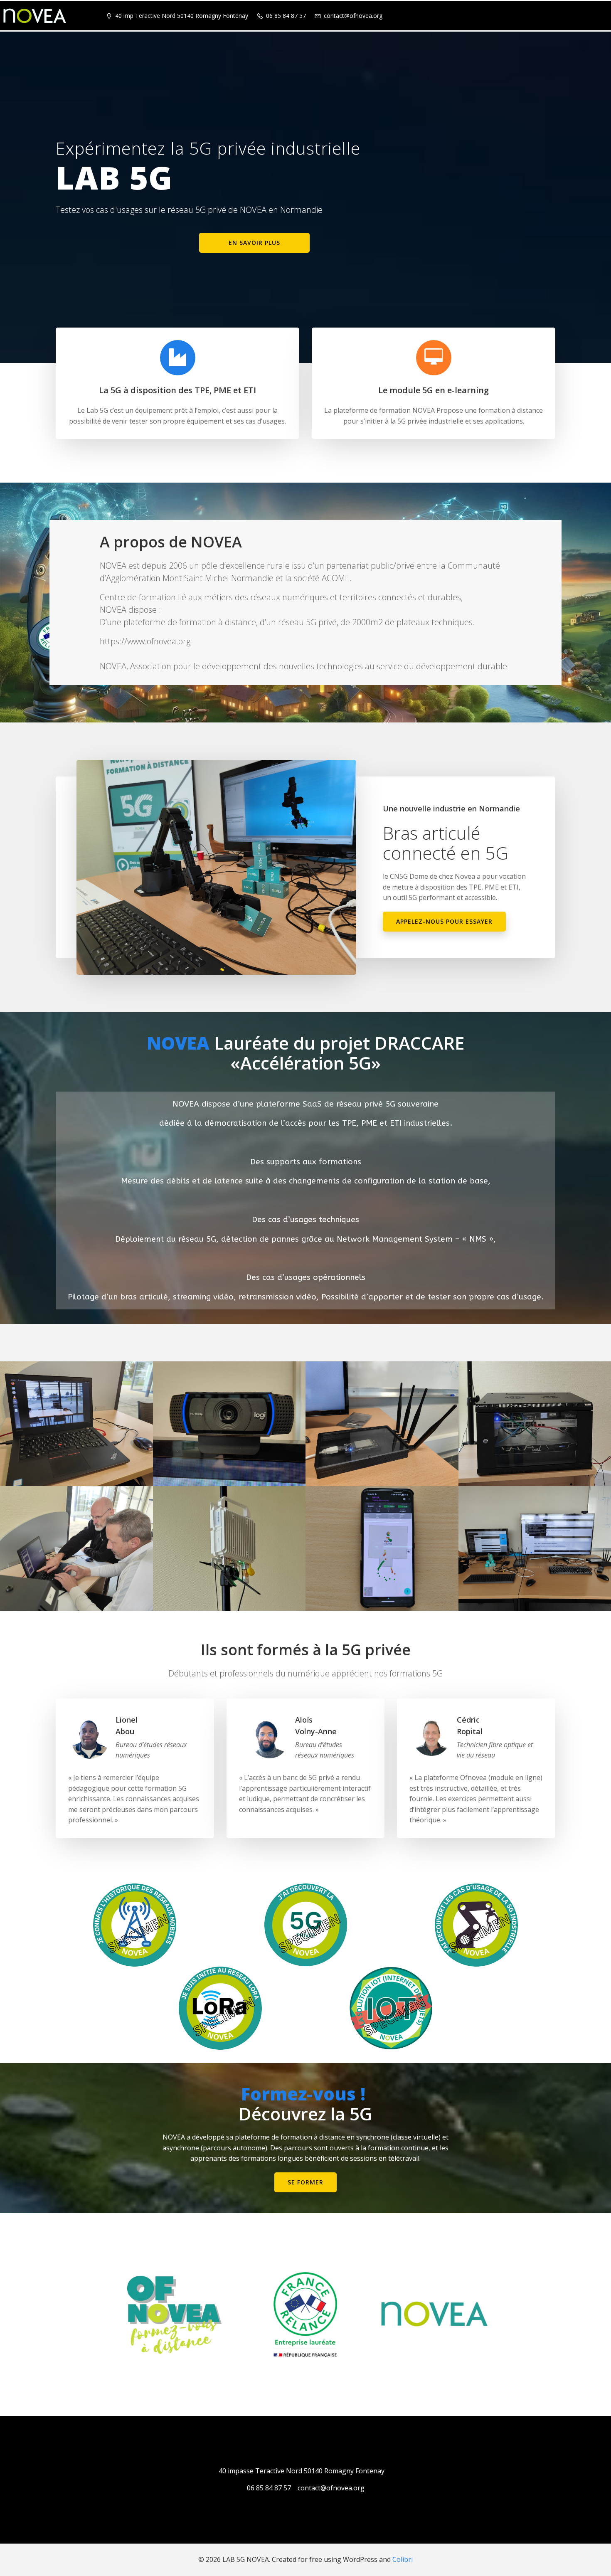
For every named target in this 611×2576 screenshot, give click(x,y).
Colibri (403, 2559)
